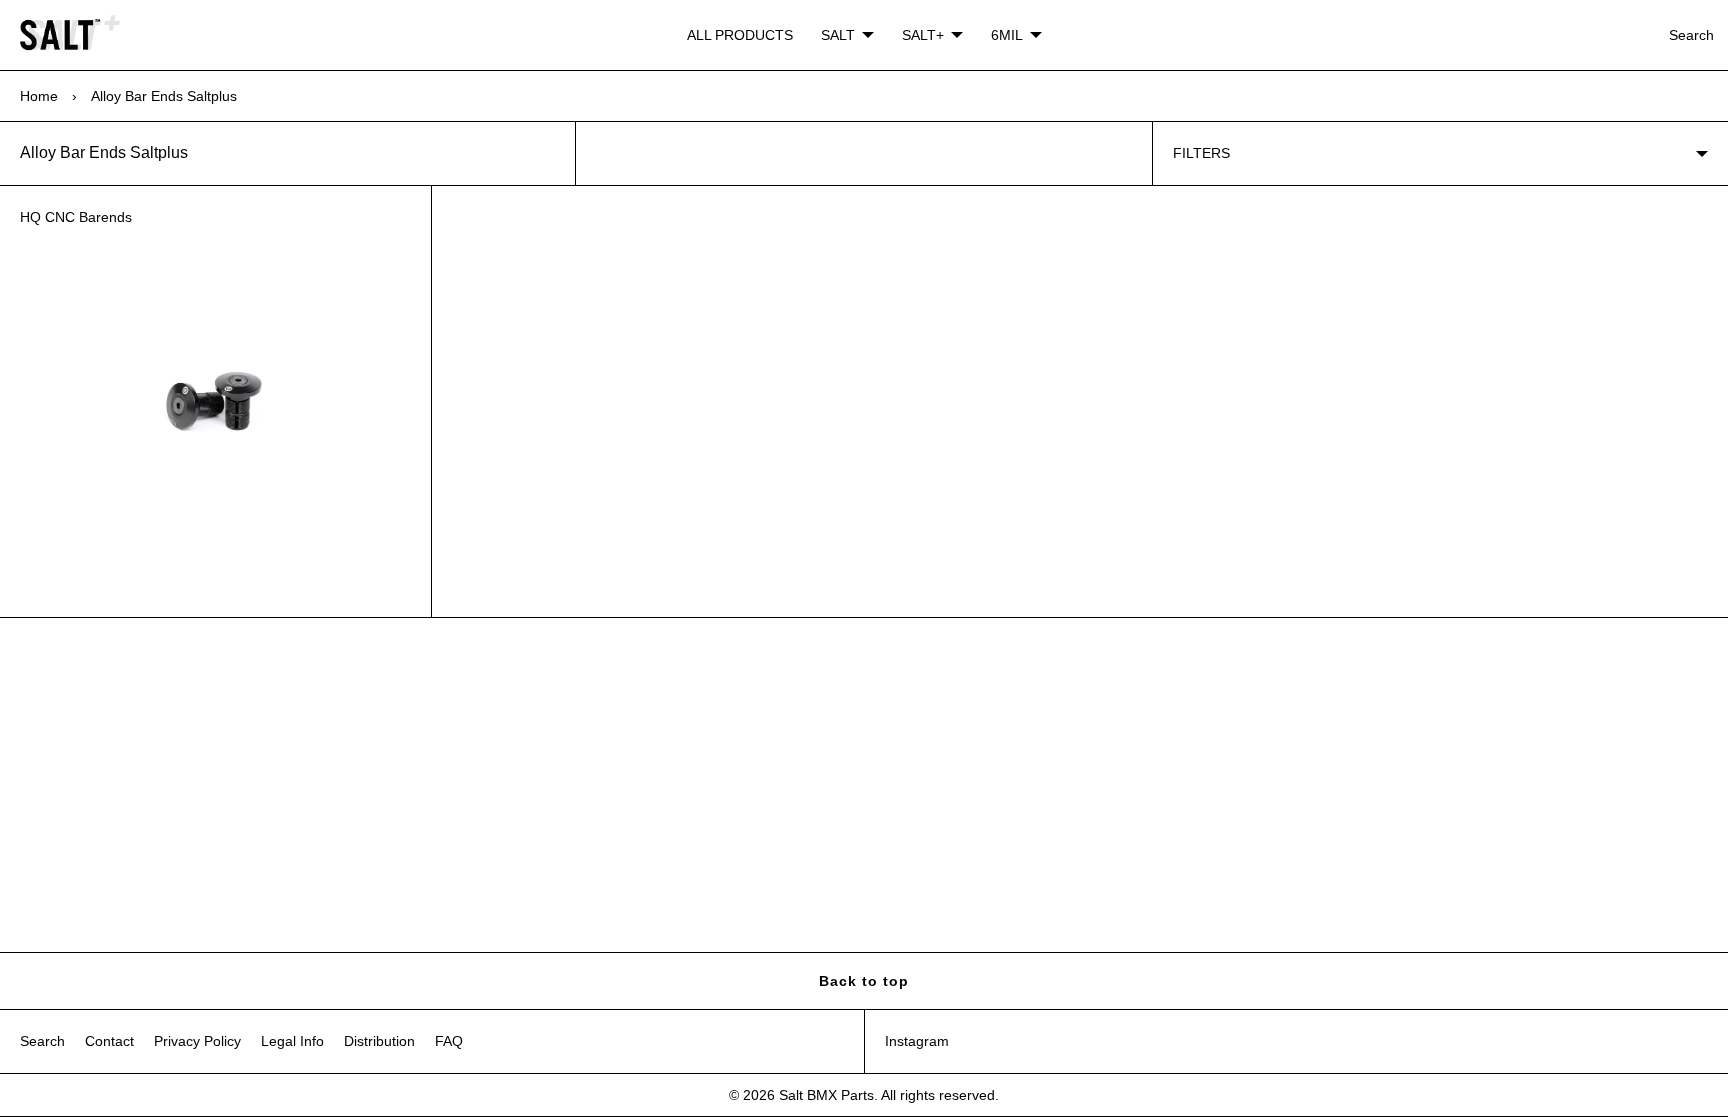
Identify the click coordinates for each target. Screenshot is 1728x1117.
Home (39, 96)
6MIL (1007, 35)
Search (1691, 35)
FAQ (449, 1041)
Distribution (379, 1041)
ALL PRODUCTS (740, 35)
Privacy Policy (197, 1041)
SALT (838, 35)
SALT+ (923, 35)
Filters (1201, 153)
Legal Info (292, 1041)
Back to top (864, 981)
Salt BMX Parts (826, 1095)
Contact (109, 1041)
